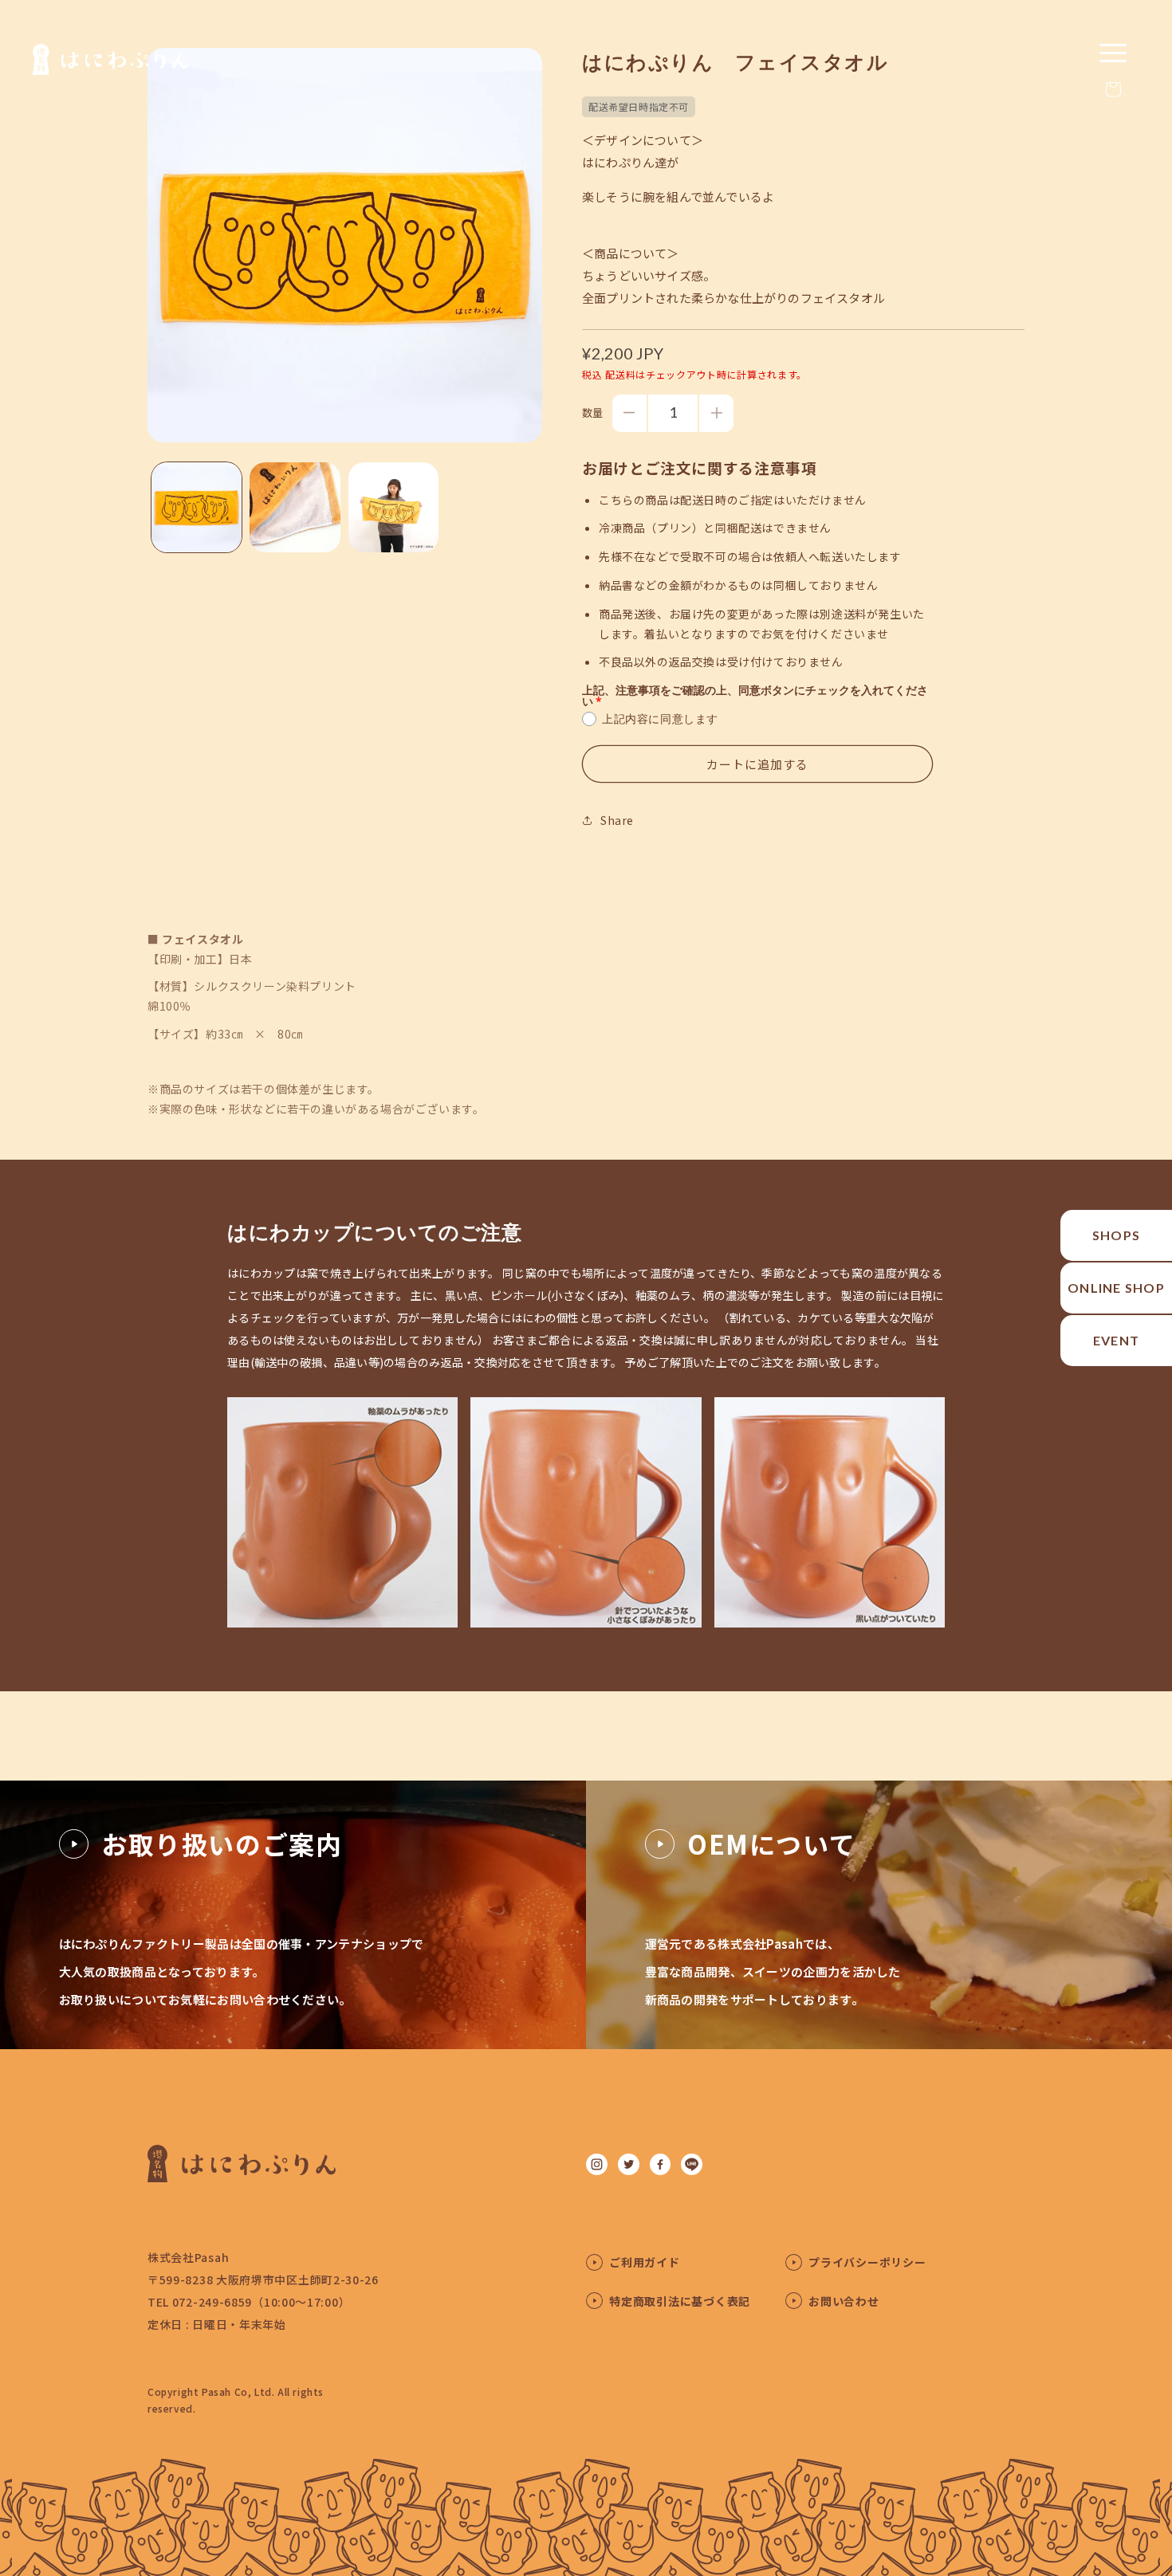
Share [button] (617, 820)
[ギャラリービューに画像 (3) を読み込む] (393, 507)
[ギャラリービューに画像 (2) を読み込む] (295, 507)
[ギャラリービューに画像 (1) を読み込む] (197, 507)
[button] (1113, 89)
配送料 (620, 374)
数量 (593, 412)
